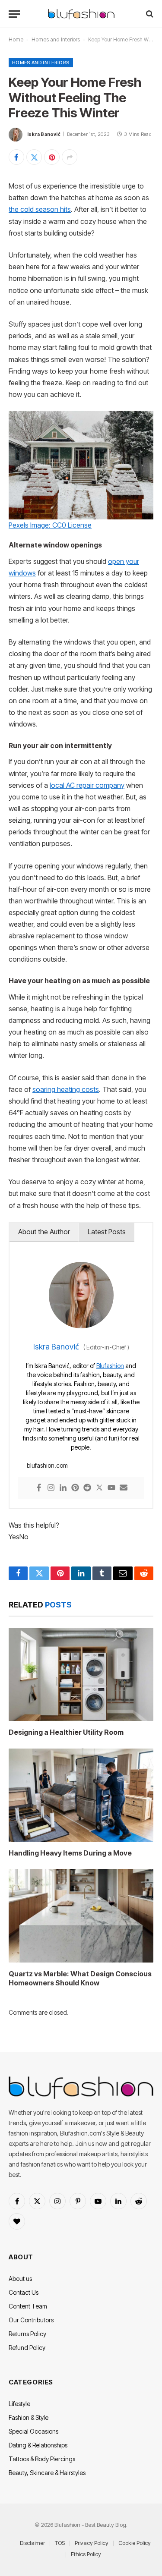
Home (16, 39)
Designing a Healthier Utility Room (66, 1732)
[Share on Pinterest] (52, 157)
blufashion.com (47, 1465)
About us (20, 2279)
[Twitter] (99, 1488)
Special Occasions (33, 2431)
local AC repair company (87, 785)
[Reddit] (87, 1488)
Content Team (28, 2306)
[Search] (149, 14)
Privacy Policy (92, 2543)
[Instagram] (51, 1488)
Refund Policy (27, 2348)
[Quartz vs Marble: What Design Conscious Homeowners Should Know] (81, 1915)
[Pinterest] (75, 1488)
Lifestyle (19, 2404)
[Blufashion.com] (81, 14)
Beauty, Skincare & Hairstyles (47, 2473)
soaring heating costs (66, 1090)
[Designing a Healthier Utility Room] (81, 1674)
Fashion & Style (29, 2417)
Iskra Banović (44, 134)
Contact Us (24, 2292)
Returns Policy (27, 2334)
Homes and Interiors (56, 39)
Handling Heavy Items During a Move (70, 1853)
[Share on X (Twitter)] (34, 157)
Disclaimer (32, 2543)
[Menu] (14, 14)
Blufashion (110, 1366)
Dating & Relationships (38, 2445)
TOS (60, 2543)
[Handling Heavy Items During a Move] (81, 1795)
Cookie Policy (135, 2543)
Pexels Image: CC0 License (50, 525)
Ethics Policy (86, 2554)
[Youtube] (111, 1488)
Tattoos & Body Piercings (42, 2459)
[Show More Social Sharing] (70, 157)
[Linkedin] (63, 1488)
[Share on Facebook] (16, 157)
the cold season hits (40, 209)
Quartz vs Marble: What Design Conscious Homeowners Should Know (80, 1978)
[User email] (124, 1488)
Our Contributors (31, 2320)
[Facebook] (39, 1488)
